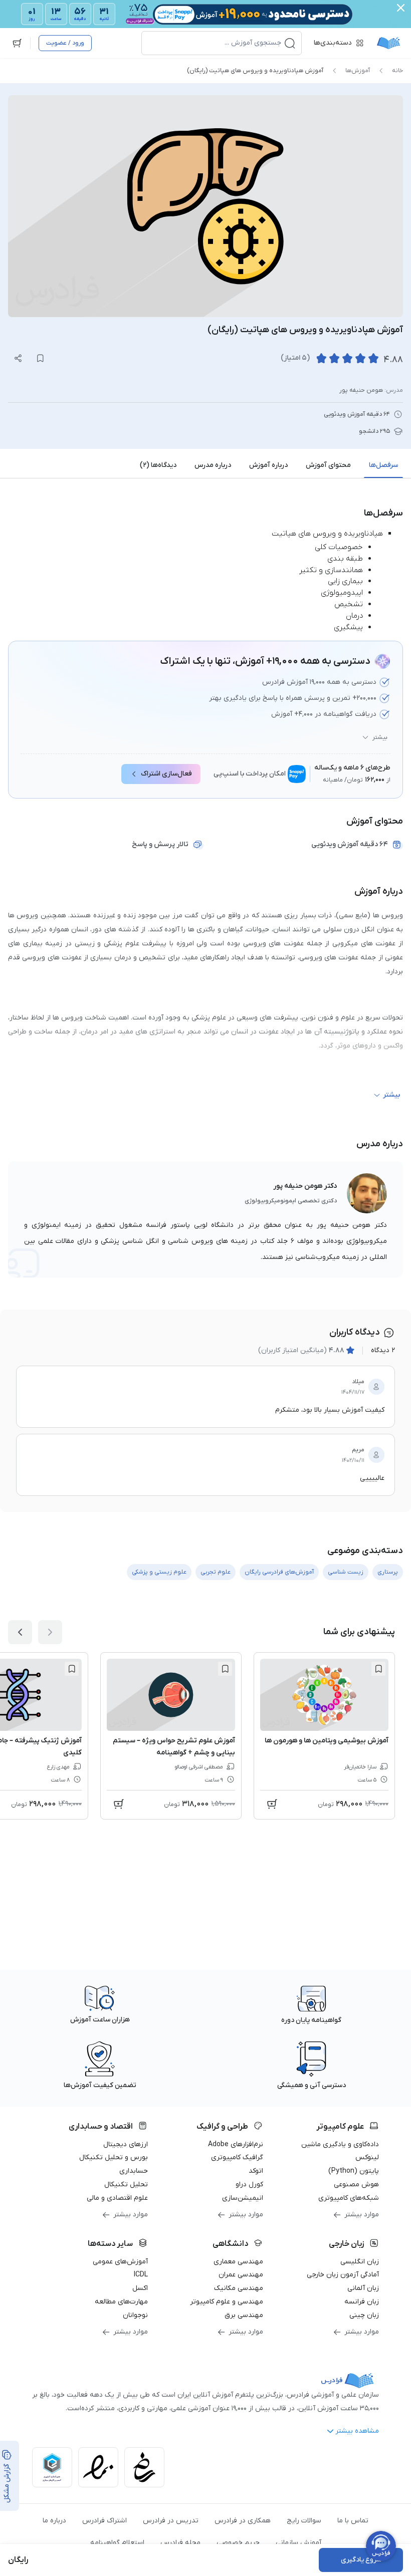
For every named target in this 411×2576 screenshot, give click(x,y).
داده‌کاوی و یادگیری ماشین (340, 2144)
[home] (388, 43)
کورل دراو (249, 2184)
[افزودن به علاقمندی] (378, 1669)
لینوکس (367, 2157)
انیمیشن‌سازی (243, 2198)
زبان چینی (364, 2315)
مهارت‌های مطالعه (121, 2302)
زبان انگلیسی (360, 2262)
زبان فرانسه (362, 2302)
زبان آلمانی (363, 2288)
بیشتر (380, 737)
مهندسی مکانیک (239, 2288)
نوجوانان (135, 2315)
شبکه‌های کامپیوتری (349, 2198)
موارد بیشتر (362, 2215)
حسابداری (134, 2171)
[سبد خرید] (17, 43)
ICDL (141, 2275)
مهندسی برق (244, 2315)
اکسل (140, 2288)
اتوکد (256, 2171)
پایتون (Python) (354, 2171)
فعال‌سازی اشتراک (166, 774)
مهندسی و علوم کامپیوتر (227, 2302)
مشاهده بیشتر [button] (357, 2431)
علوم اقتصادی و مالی (117, 2198)
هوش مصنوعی (356, 2184)
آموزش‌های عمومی (120, 2262)
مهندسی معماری (238, 2262)
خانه (397, 71)
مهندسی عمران (241, 2275)
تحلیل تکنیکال (126, 2184)
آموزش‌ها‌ (358, 71)
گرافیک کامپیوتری (237, 2157)
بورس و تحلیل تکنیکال (114, 2157)
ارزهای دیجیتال (126, 2144)
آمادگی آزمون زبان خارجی (343, 2275)
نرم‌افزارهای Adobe (236, 2144)
